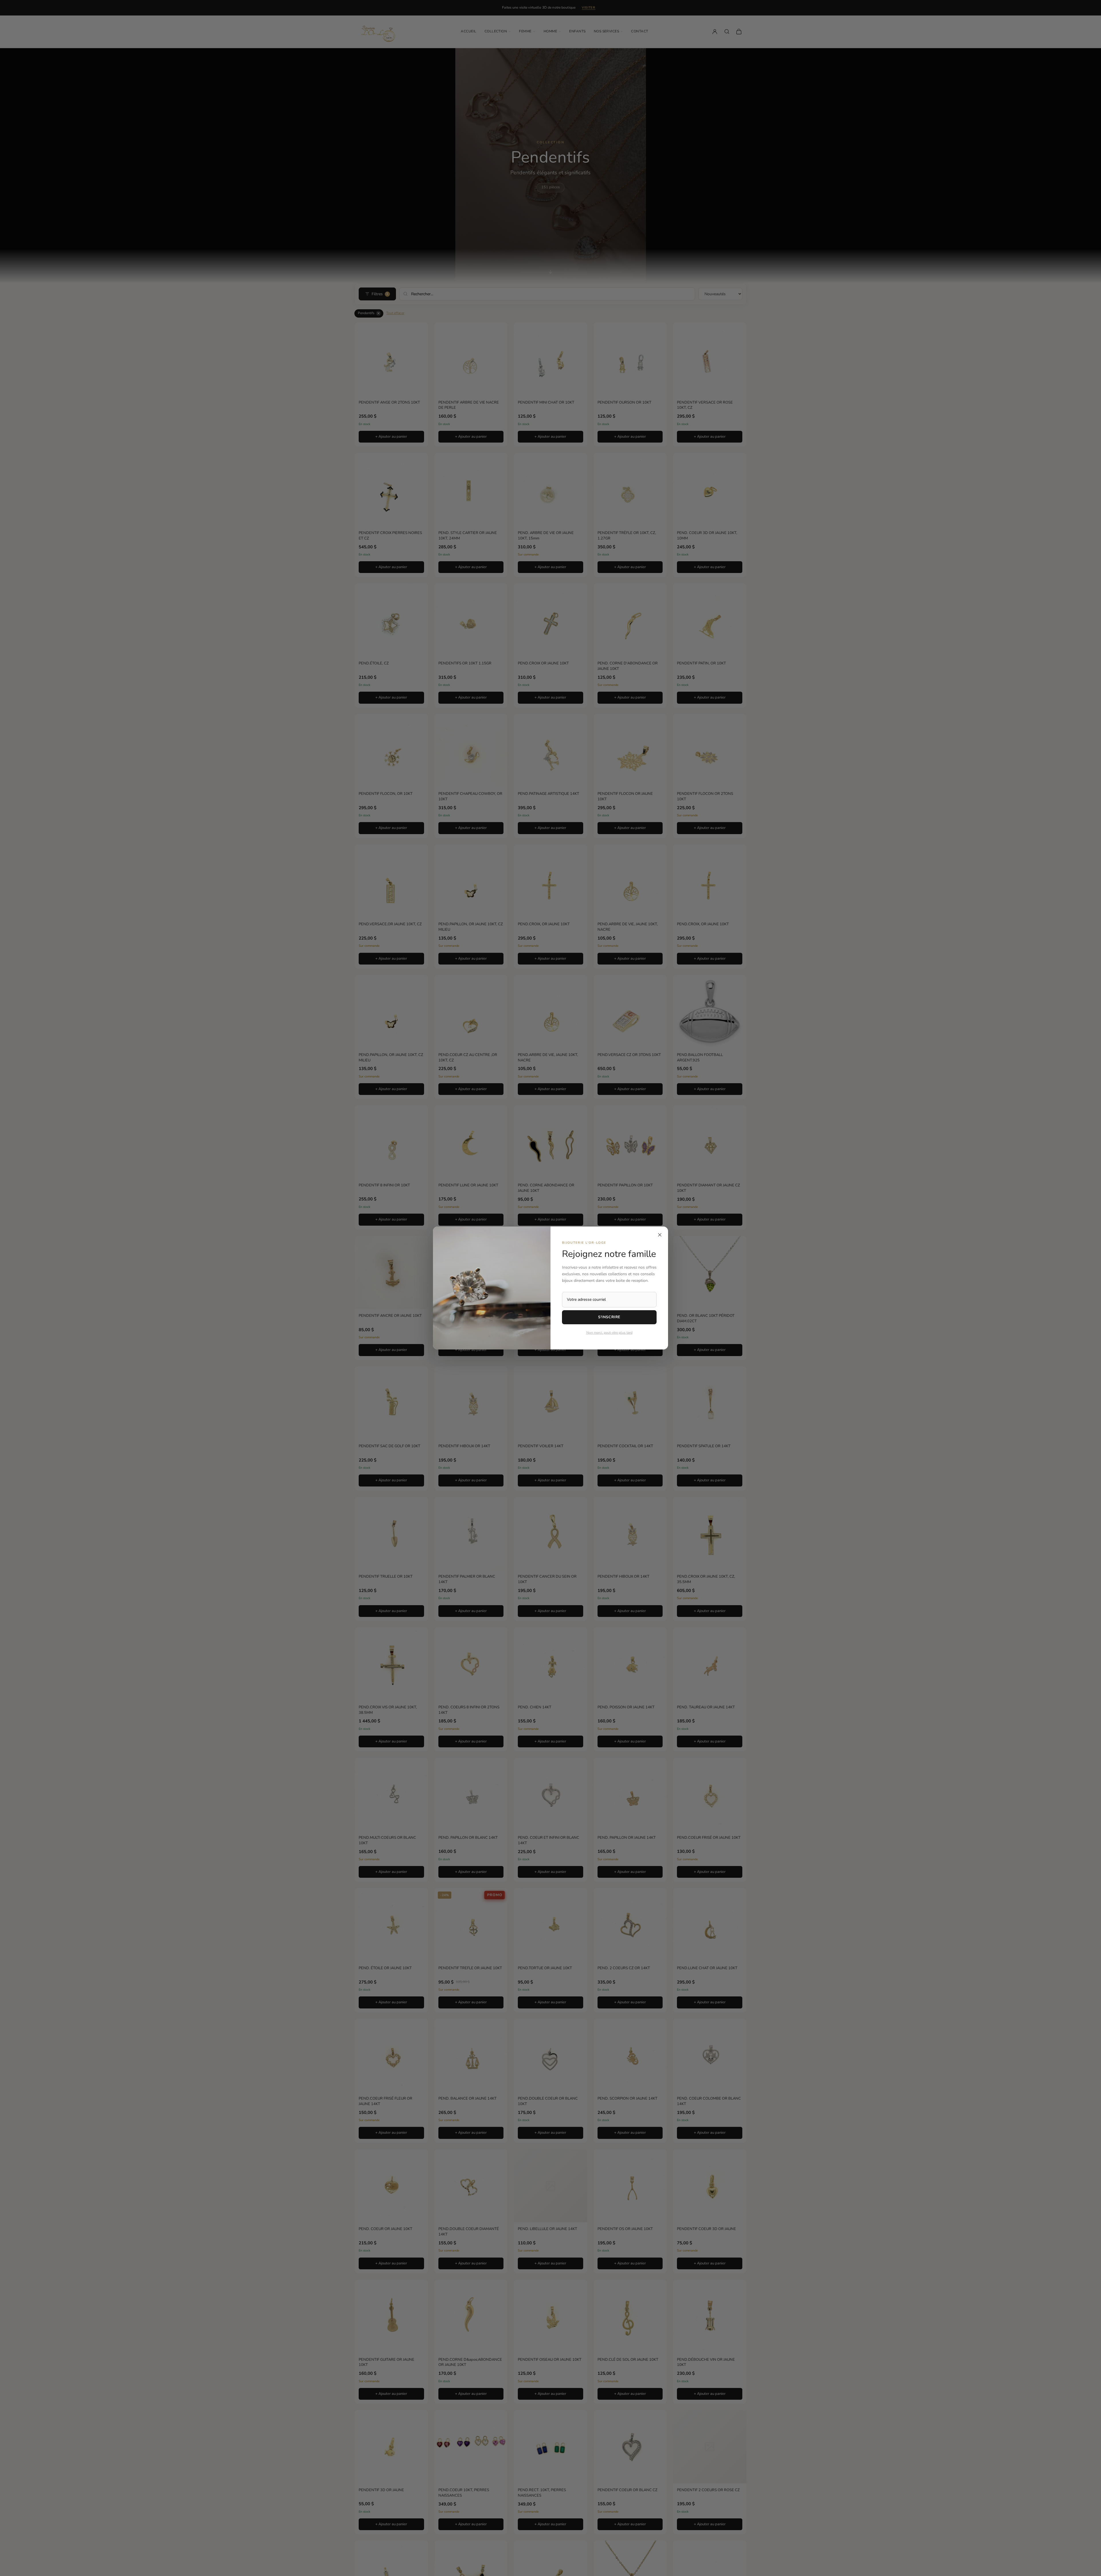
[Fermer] (660, 1235)
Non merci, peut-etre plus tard (609, 1333)
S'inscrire (609, 1317)
